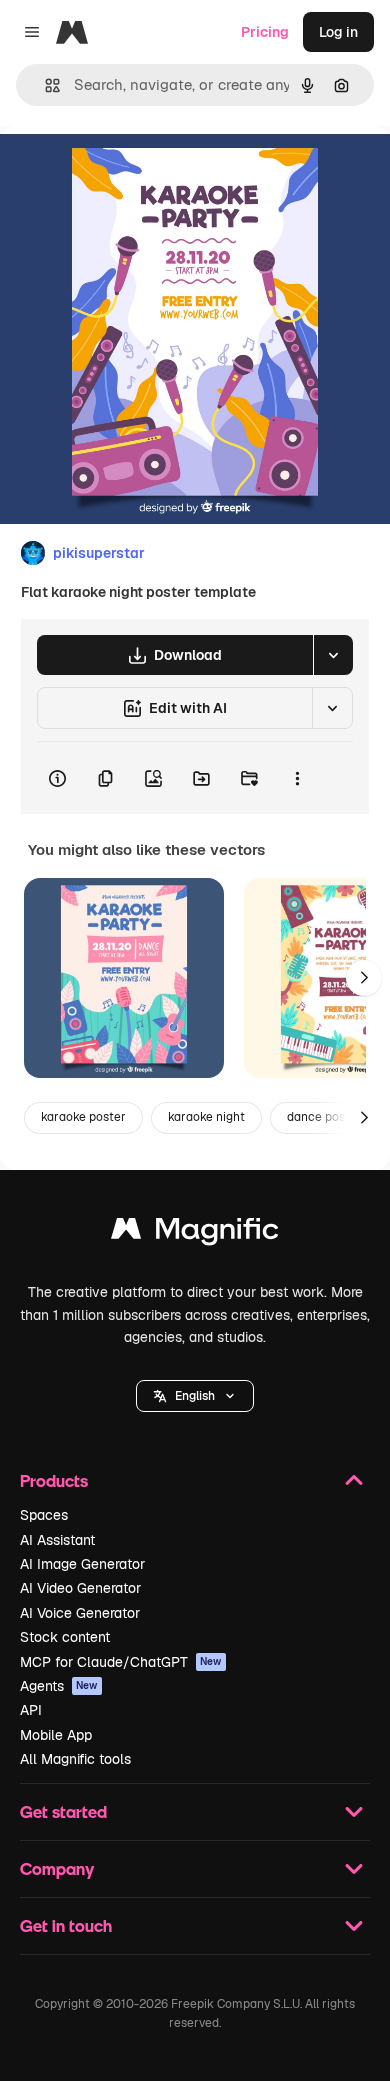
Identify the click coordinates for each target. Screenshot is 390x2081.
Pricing (265, 32)
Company (57, 1868)
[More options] (297, 778)
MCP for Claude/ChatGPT (121, 1662)
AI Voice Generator (80, 1613)
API (31, 1710)
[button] (195, 1396)
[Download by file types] (333, 655)
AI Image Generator (82, 1564)
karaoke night (206, 1117)
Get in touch (66, 1925)
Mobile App (56, 1735)
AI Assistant (57, 1540)
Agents (59, 1686)
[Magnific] (195, 1233)
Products (54, 1480)
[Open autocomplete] (44, 85)
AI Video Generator (80, 1588)
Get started (63, 1811)
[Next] (364, 978)
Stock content (65, 1637)
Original (128, 171)
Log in (338, 32)
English (195, 1396)
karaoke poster (83, 1117)
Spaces (44, 1515)
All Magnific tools (75, 1759)
